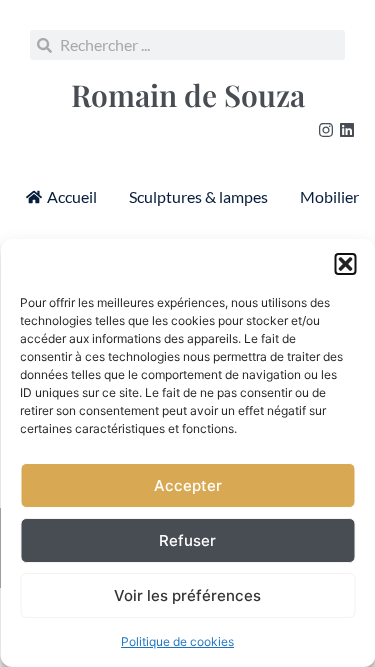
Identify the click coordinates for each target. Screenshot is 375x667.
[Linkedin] (347, 130)
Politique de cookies (177, 641)
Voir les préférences (187, 595)
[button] (345, 264)
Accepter (188, 485)
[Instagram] (326, 130)
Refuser (187, 540)
